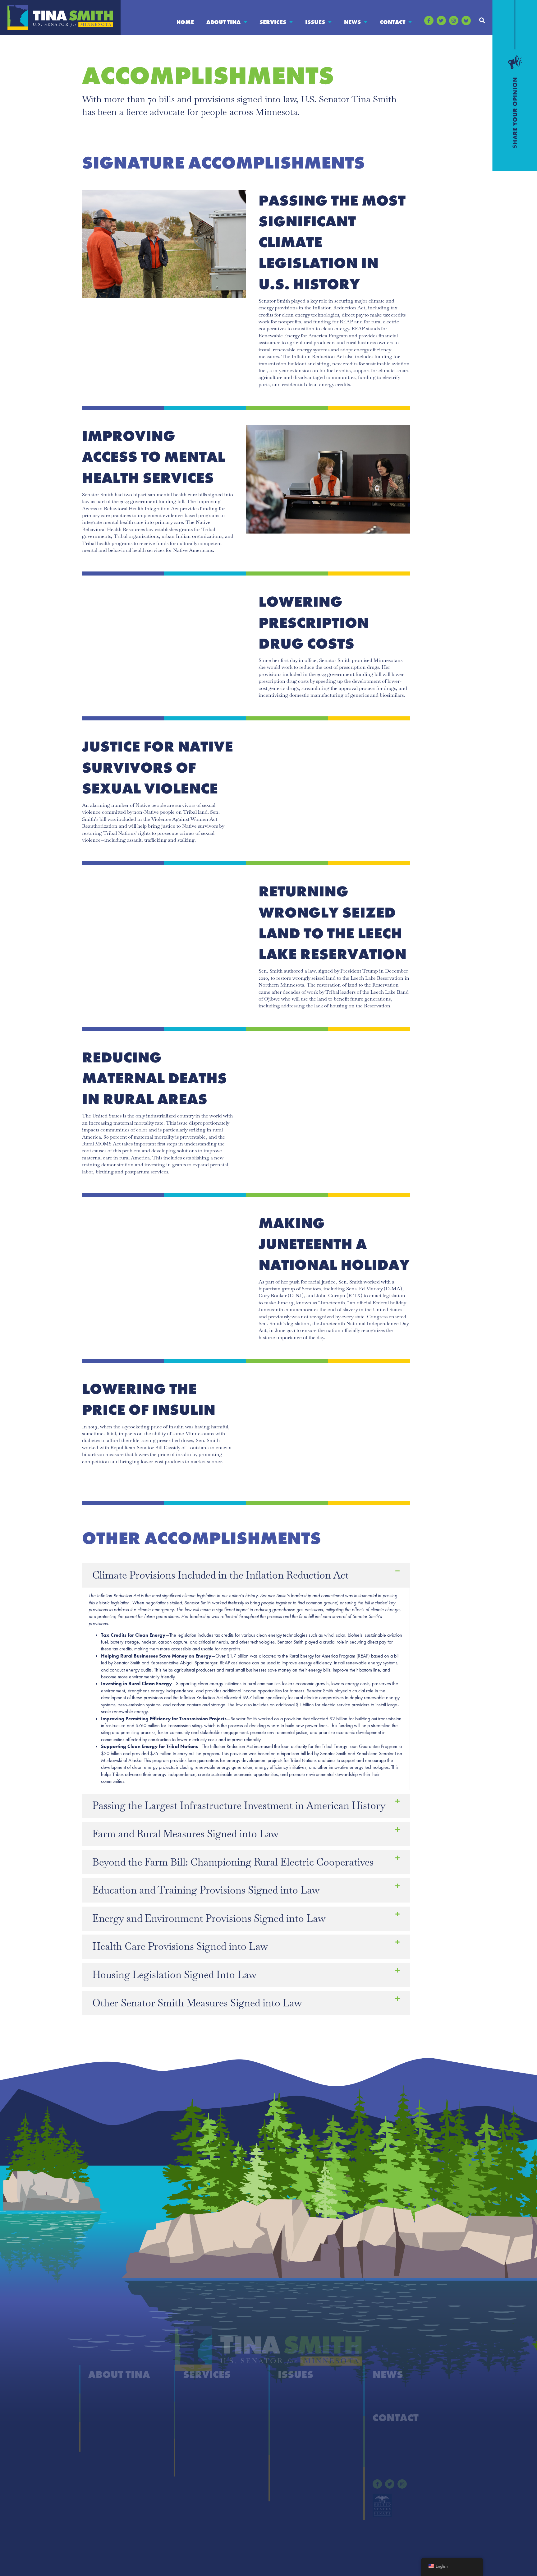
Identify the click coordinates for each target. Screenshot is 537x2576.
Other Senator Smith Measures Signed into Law (197, 2003)
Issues (315, 22)
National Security (297, 2479)
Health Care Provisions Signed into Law (180, 1946)
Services (273, 22)
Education (289, 2405)
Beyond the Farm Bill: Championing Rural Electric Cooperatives (233, 1862)
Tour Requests (199, 2467)
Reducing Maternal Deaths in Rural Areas (154, 1078)
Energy (286, 2417)
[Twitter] (441, 21)
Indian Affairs (293, 2455)
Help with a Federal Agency (213, 2392)
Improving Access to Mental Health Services (154, 457)
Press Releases (388, 2392)
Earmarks (99, 2442)
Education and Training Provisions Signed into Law (206, 1890)
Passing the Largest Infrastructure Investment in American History (239, 1805)
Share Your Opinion (395, 2436)
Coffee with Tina (202, 2417)
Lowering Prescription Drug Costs (314, 622)
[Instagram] (454, 21)
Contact (392, 22)
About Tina (223, 22)
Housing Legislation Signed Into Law (174, 1975)
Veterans (287, 2492)
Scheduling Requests (206, 2455)
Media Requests (390, 2448)
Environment (293, 2430)
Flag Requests (198, 2430)
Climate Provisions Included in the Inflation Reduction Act (220, 1575)
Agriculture (290, 2392)
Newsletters (385, 2405)
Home (185, 22)
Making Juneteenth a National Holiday (334, 1244)
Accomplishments (108, 2405)
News (352, 22)
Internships (195, 2442)
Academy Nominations (209, 2405)
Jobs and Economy (299, 2467)
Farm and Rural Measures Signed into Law (186, 1834)
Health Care (291, 2442)
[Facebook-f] (429, 21)
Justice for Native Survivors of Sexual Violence (158, 767)
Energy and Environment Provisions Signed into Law (209, 1918)
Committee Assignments (115, 2417)
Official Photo (103, 2430)
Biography (100, 2392)
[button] (482, 20)
